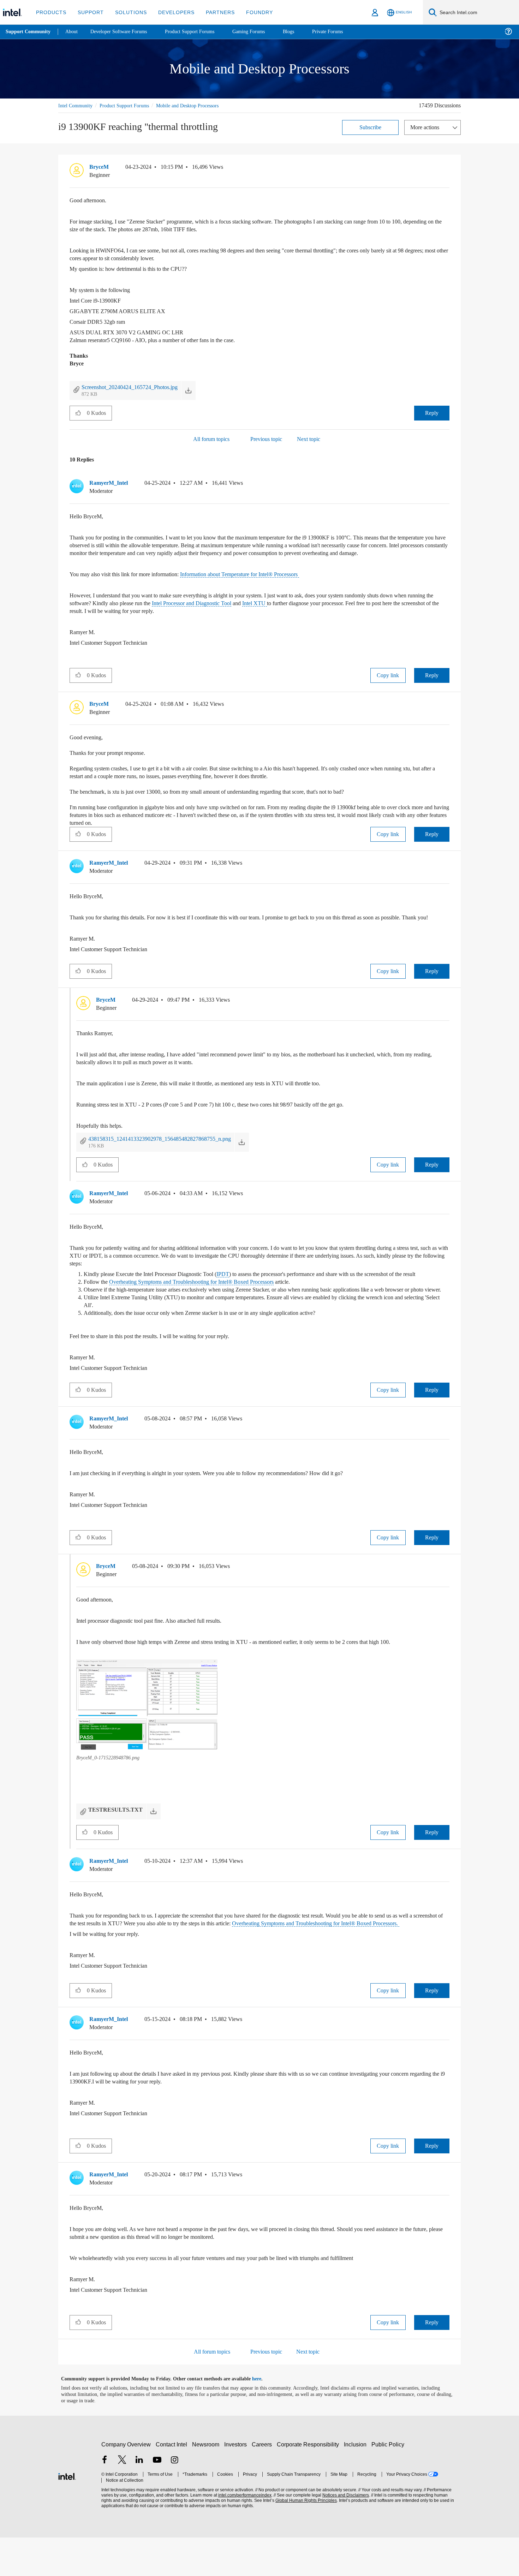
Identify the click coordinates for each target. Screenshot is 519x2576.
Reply (432, 413)
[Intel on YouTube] (157, 2499)
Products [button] (50, 12)
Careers (263, 2483)
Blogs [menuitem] (303, 32)
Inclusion (357, 2483)
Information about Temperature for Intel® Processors (258, 582)
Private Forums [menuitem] (343, 32)
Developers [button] (171, 12)
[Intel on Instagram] (174, 2499)
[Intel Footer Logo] (67, 2514)
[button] (447, 168)
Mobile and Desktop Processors (200, 105)
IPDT (238, 1289)
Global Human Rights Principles (304, 2539)
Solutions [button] (128, 12)
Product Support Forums (130, 105)
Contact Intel (172, 2483)
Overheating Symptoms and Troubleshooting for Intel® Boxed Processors (203, 1305)
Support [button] (89, 12)
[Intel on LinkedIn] (139, 2499)
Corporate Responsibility (309, 2483)
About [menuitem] (73, 32)
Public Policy (389, 2483)
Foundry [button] (251, 12)
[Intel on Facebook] (105, 2499)
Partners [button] (213, 12)
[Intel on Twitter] (122, 2499)
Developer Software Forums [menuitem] (124, 32)
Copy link (388, 683)
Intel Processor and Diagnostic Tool (237, 611)
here (263, 2417)
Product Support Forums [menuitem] (199, 32)
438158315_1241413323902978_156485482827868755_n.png (175, 1154)
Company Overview (126, 2483)
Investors (237, 2483)
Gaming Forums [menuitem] (261, 32)
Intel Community (77, 105)
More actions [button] (426, 127)
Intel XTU (306, 611)
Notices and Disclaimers (343, 2534)
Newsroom (207, 2483)
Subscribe (371, 127)
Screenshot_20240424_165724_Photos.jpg (138, 387)
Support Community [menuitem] (29, 32)
